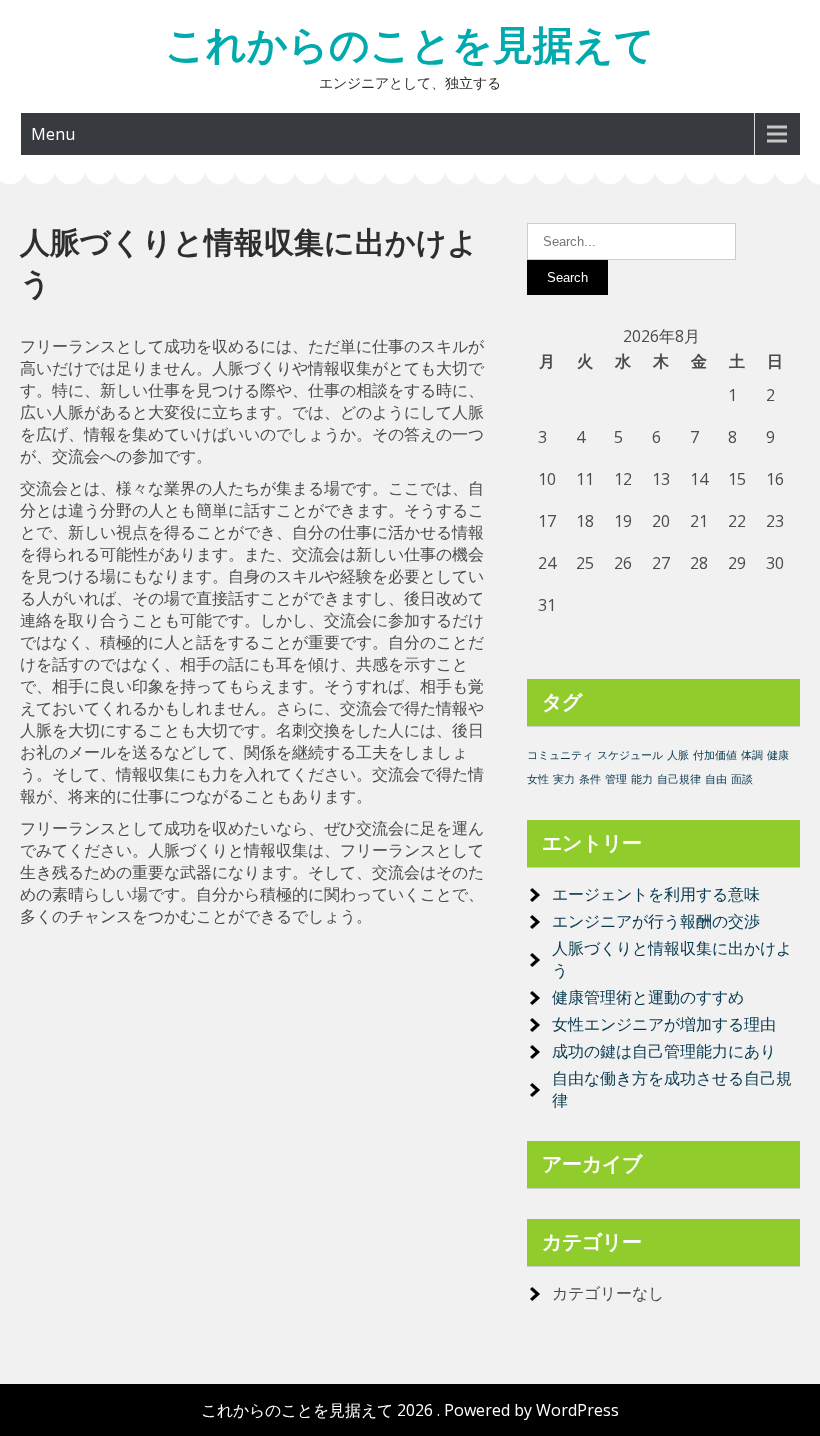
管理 (616, 779)
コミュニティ (560, 755)
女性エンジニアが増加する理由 (664, 1024)
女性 (538, 779)
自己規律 (679, 779)
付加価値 (715, 755)
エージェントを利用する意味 (656, 894)
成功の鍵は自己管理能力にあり (664, 1051)
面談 (742, 779)
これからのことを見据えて (410, 45)
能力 (642, 779)
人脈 (678, 755)
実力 (564, 779)
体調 (752, 755)
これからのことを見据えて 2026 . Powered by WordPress (410, 1410)
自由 (716, 779)
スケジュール (630, 755)
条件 (590, 779)
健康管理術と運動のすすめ (648, 997)
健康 (778, 755)
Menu (53, 134)
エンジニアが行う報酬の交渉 (656, 921)
